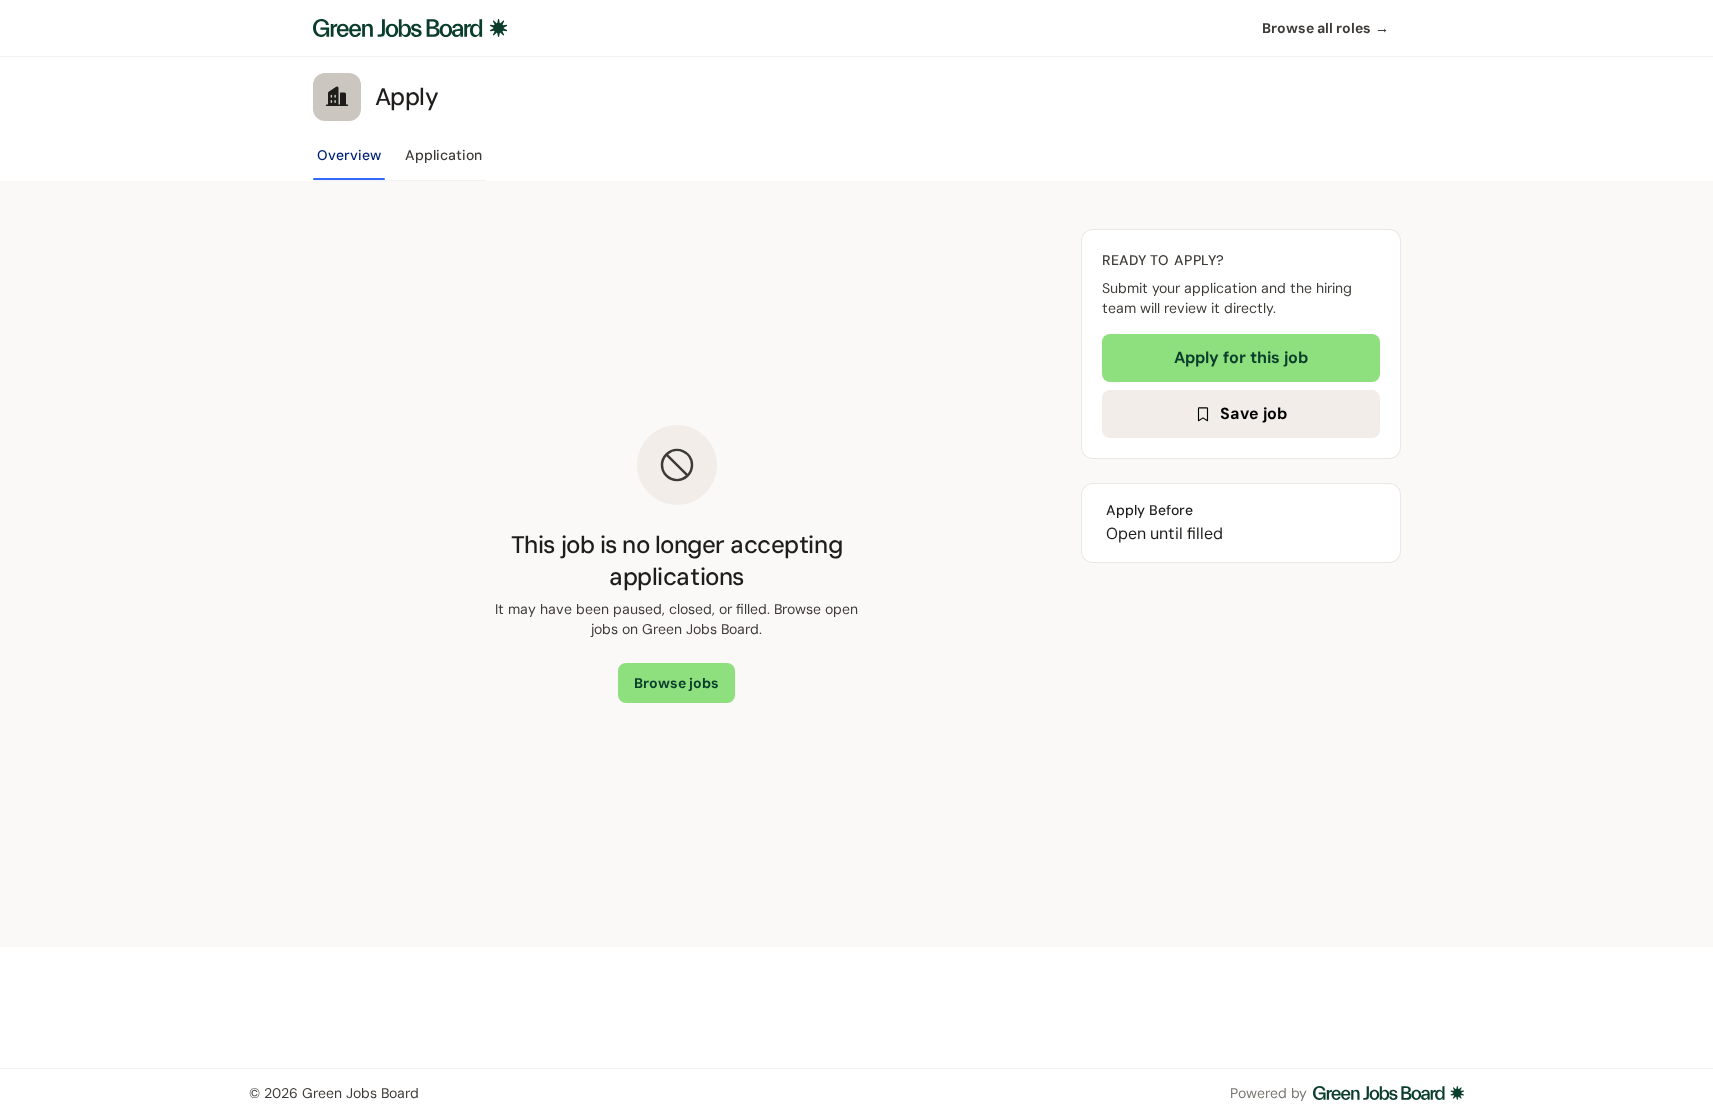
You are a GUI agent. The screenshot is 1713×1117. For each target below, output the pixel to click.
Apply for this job (1241, 357)
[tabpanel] (857, 564)
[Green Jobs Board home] (410, 28)
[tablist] (399, 161)
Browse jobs (676, 683)
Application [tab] (443, 155)
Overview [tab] (349, 155)
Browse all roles (1325, 28)
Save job (1253, 413)
